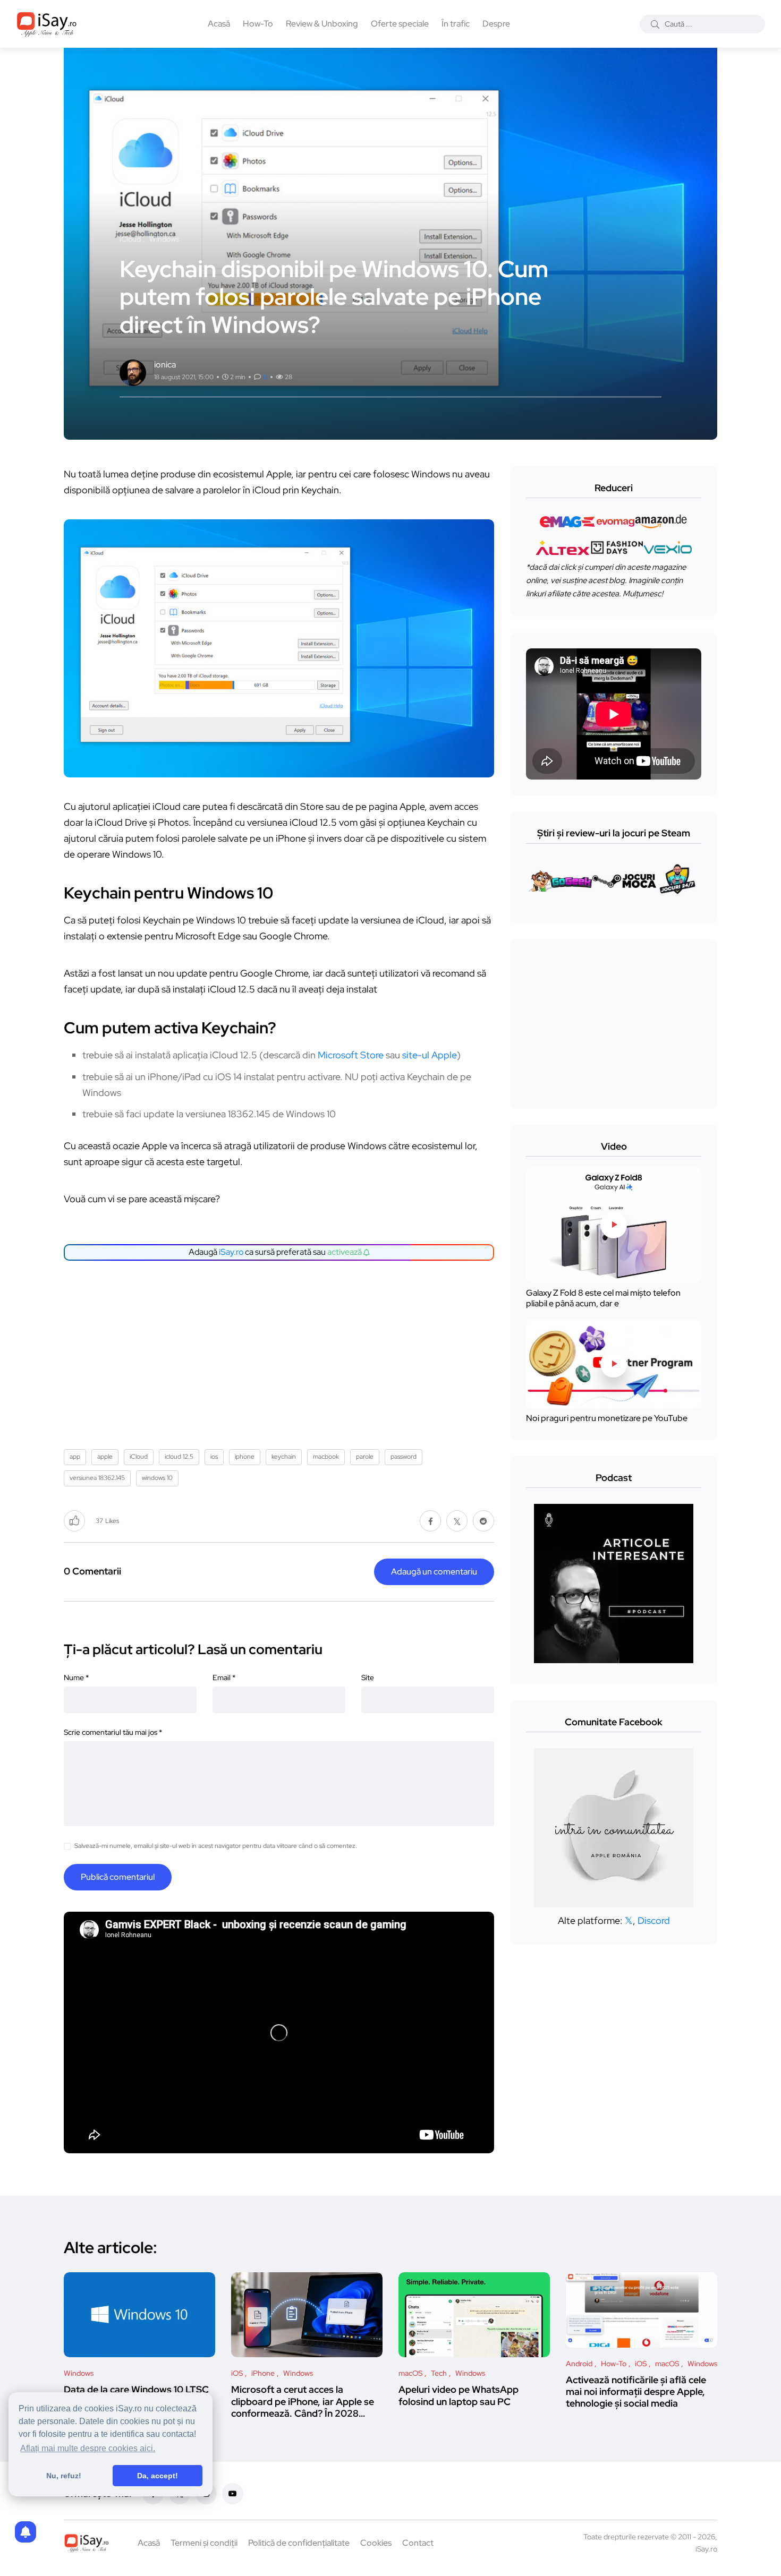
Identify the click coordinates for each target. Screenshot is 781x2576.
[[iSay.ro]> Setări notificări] (26, 2532)
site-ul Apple (430, 1055)
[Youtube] (233, 2494)
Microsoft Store (351, 1055)
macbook (326, 1457)
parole (365, 1457)
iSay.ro (231, 1252)
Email (224, 1678)
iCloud (139, 1457)
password (404, 1457)
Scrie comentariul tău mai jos (113, 1732)
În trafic (456, 24)
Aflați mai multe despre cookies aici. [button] (88, 2448)
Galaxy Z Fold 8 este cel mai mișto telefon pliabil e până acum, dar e (603, 1298)
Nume (76, 1678)
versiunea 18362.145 (97, 1478)
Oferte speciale (400, 24)
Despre (496, 24)
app (75, 1457)
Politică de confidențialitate (299, 2543)
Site (368, 1678)
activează (345, 1252)
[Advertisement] (282, 1351)
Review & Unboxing (322, 24)
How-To (258, 24)
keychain (284, 1457)
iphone (245, 1457)
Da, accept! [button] (158, 2476)
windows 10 (157, 1478)
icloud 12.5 (179, 1457)
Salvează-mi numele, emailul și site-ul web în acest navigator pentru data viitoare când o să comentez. (216, 1846)
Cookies (376, 2543)
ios (214, 1457)
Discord (654, 1920)
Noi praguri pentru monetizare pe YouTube (607, 1419)
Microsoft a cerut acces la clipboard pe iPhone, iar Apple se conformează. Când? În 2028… (303, 2401)
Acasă (219, 24)
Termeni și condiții (204, 2543)
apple (105, 1457)
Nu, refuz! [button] (64, 2476)
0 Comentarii (92, 1571)
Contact (418, 2543)
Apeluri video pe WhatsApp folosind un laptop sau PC (459, 2395)
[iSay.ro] (47, 24)
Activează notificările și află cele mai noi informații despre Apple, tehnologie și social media (636, 2392)
